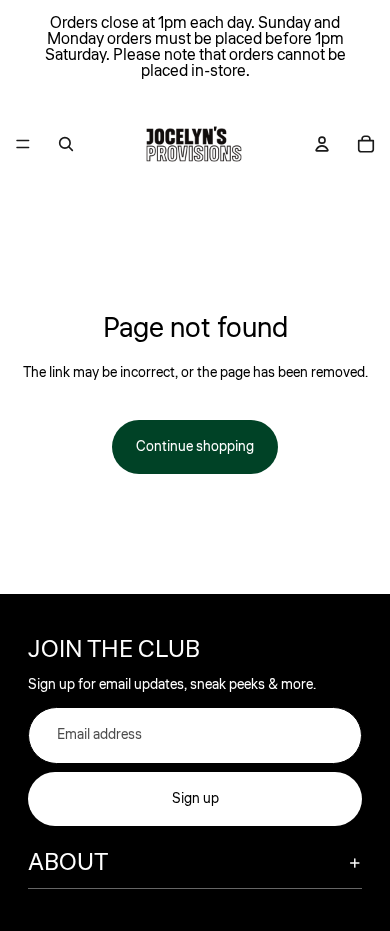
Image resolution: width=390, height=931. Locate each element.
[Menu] (23, 144)
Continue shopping (195, 447)
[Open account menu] (322, 144)
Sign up (195, 799)
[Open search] (66, 144)
